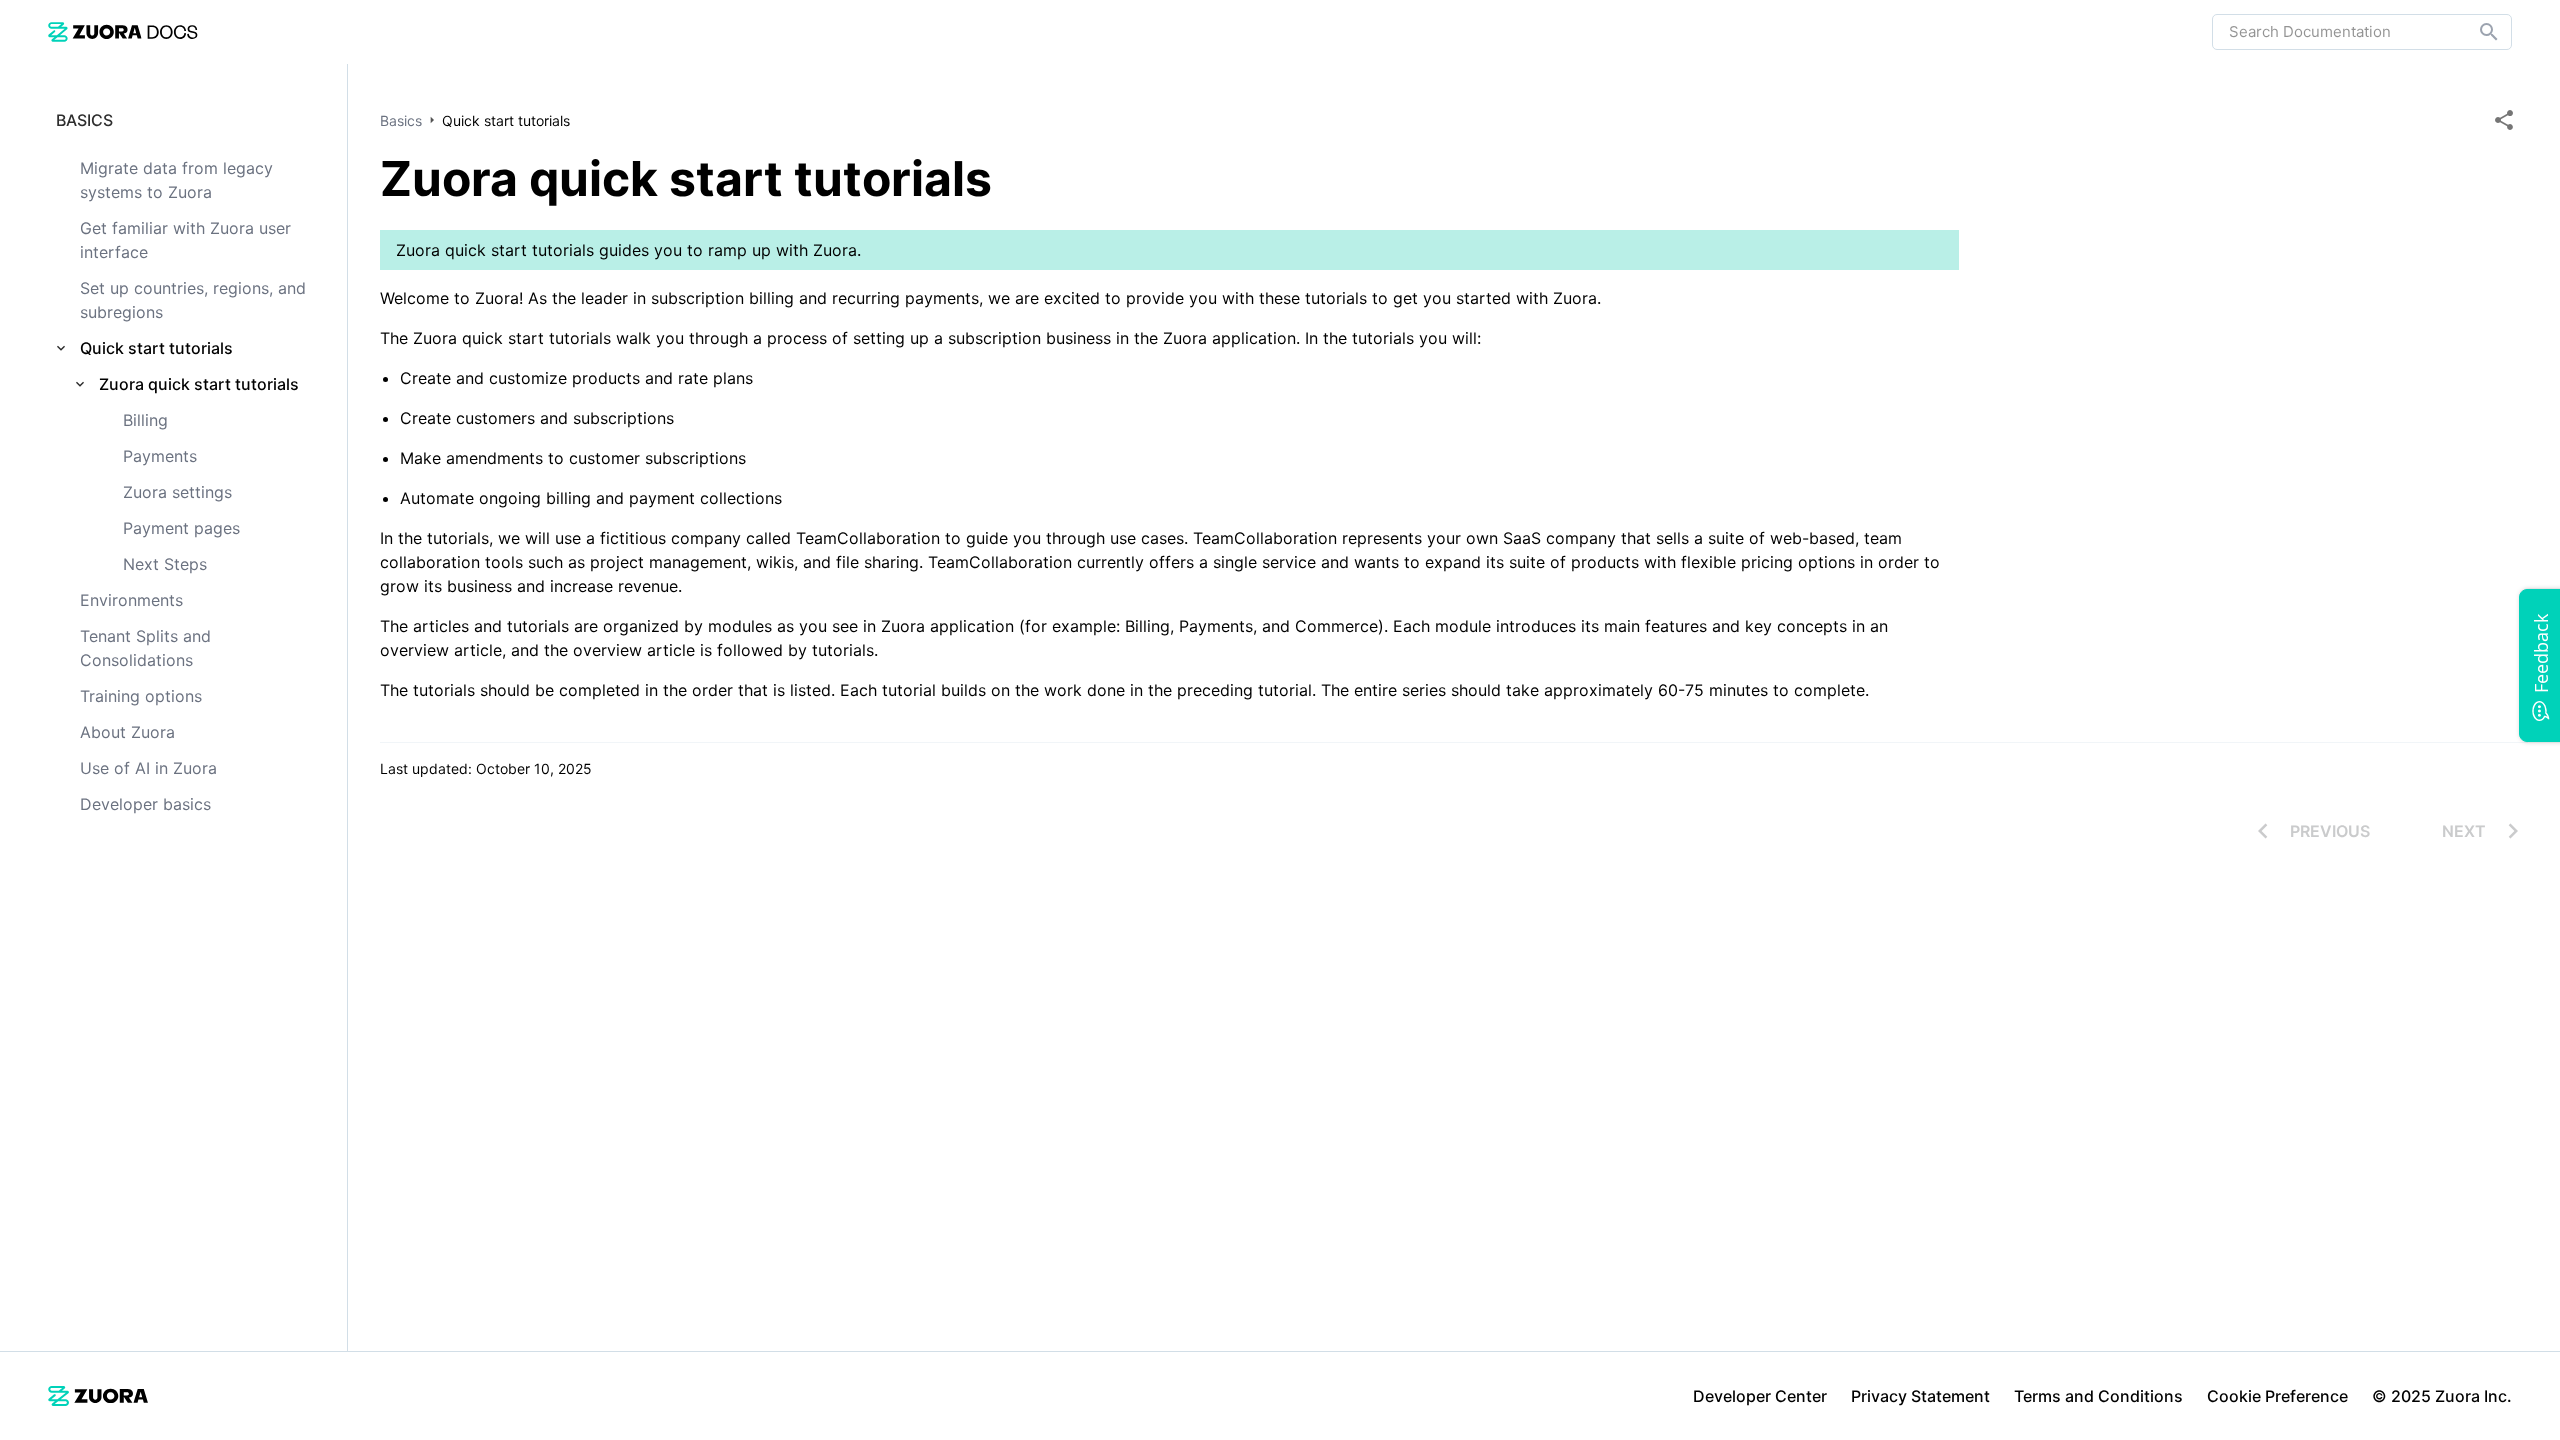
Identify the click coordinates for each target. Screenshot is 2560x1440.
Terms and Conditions (2098, 1396)
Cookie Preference (2277, 1396)
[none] (2504, 120)
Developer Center (1760, 1396)
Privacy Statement (1920, 1396)
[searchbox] (2475, 32)
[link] (123, 31)
